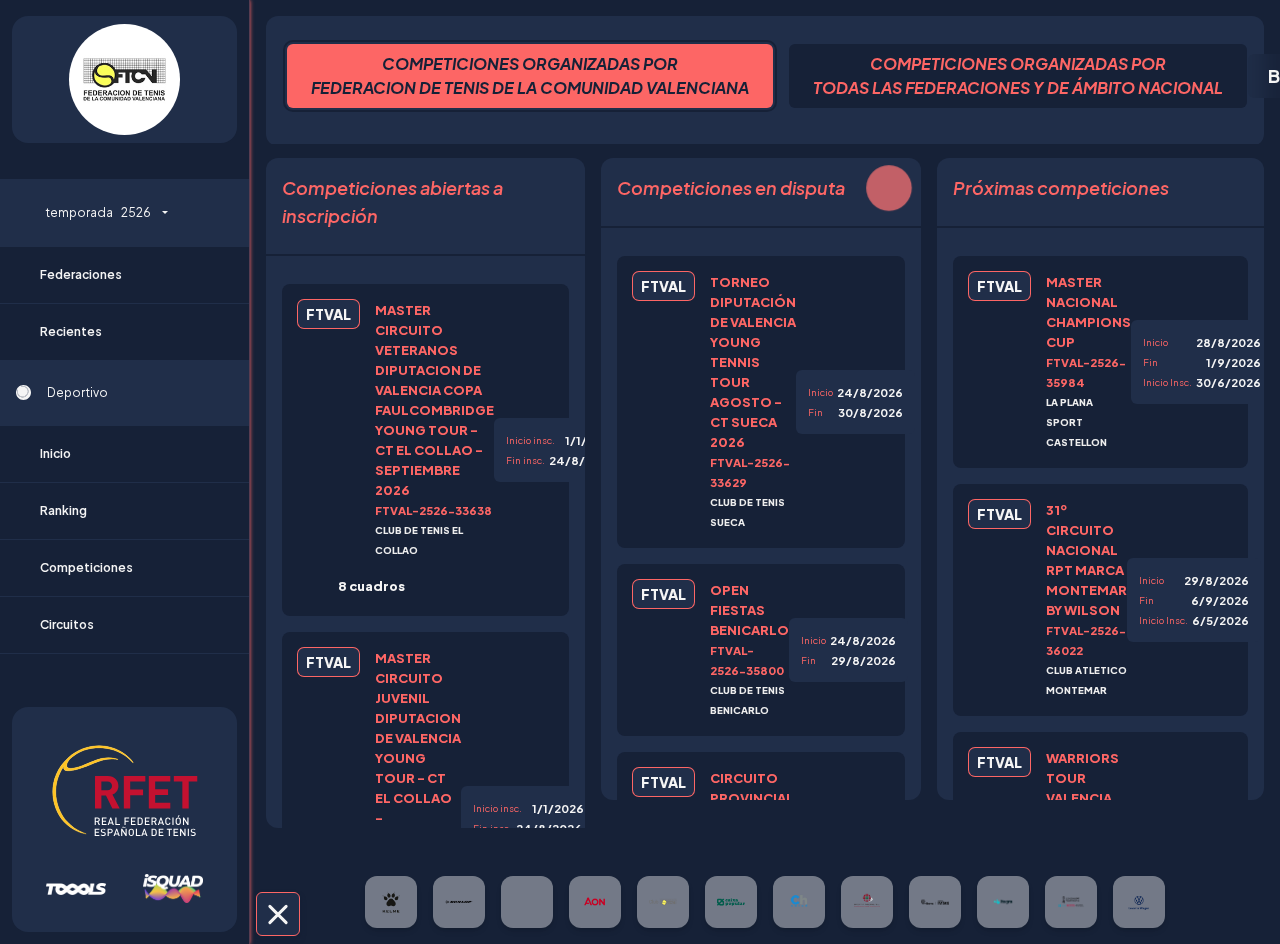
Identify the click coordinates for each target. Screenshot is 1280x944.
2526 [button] (98, 212)
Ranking (63, 510)
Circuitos (67, 624)
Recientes (71, 331)
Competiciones (86, 567)
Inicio (55, 453)
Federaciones (81, 274)
